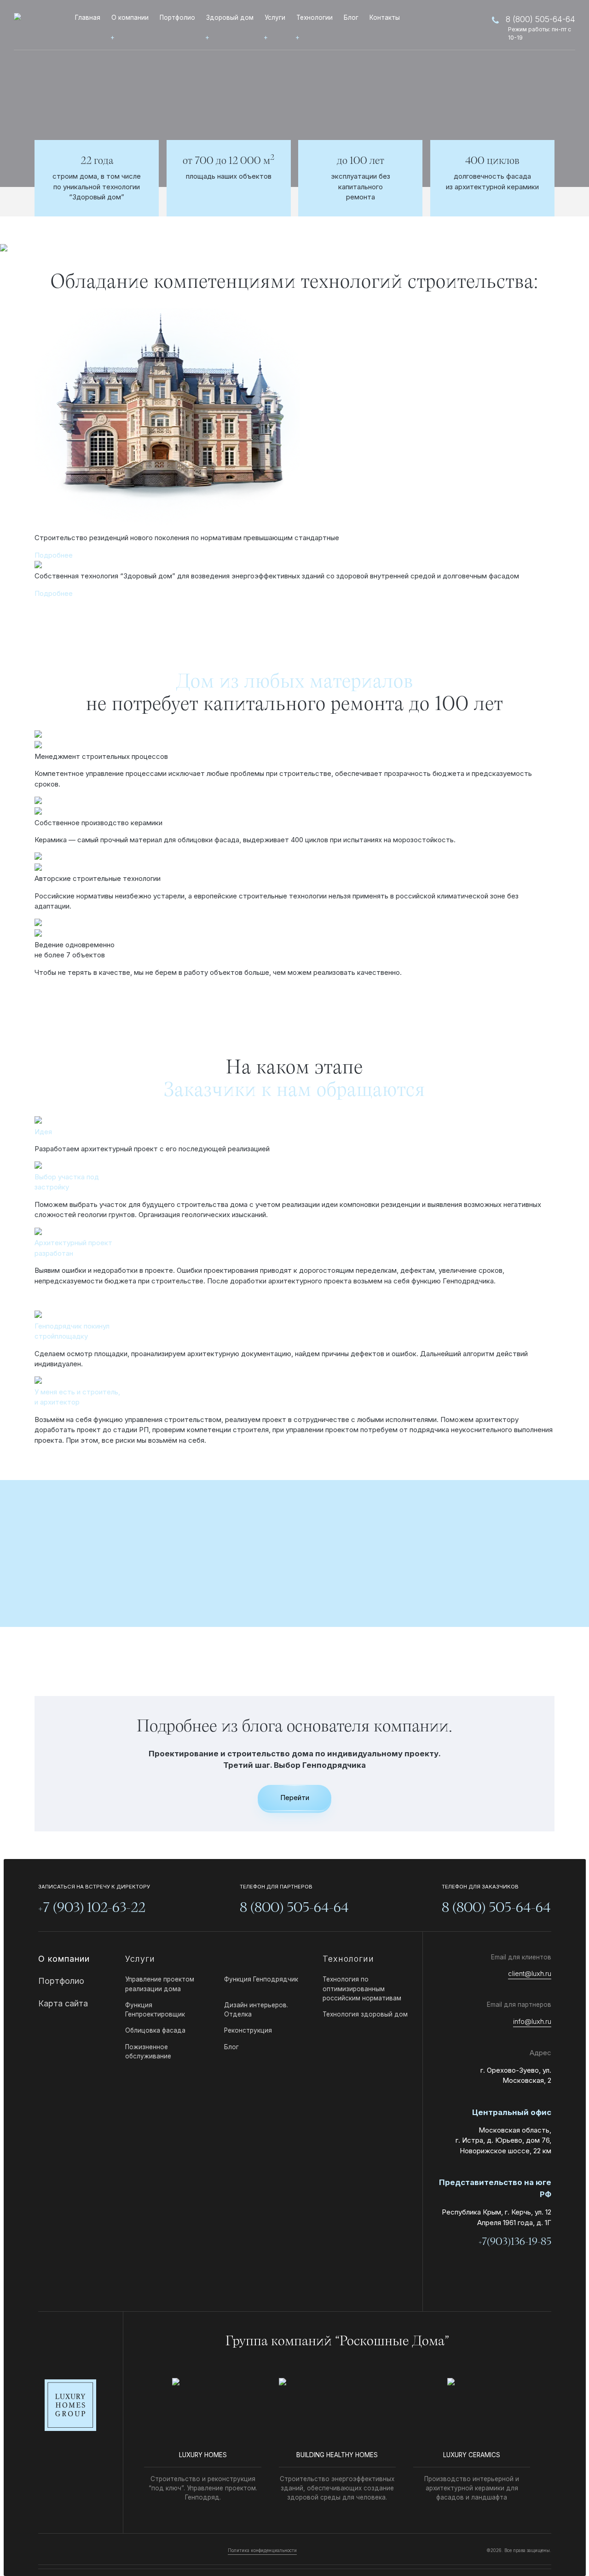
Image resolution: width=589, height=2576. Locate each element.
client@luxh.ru (530, 1973)
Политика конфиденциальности (262, 2550)
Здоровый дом (230, 17)
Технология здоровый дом (365, 2014)
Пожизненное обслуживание (148, 2051)
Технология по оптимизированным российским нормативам (362, 1989)
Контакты (385, 17)
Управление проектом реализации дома (160, 1984)
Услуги (275, 17)
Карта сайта (63, 2003)
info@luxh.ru (532, 2021)
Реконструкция (248, 2030)
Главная (88, 17)
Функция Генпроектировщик (155, 2010)
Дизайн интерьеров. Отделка (256, 2010)
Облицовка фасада (155, 2030)
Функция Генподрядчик (261, 1979)
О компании (130, 17)
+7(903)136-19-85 (515, 2242)
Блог (351, 17)
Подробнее (54, 555)
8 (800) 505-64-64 (540, 19)
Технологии (315, 17)
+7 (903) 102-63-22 (92, 1908)
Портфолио (177, 17)
